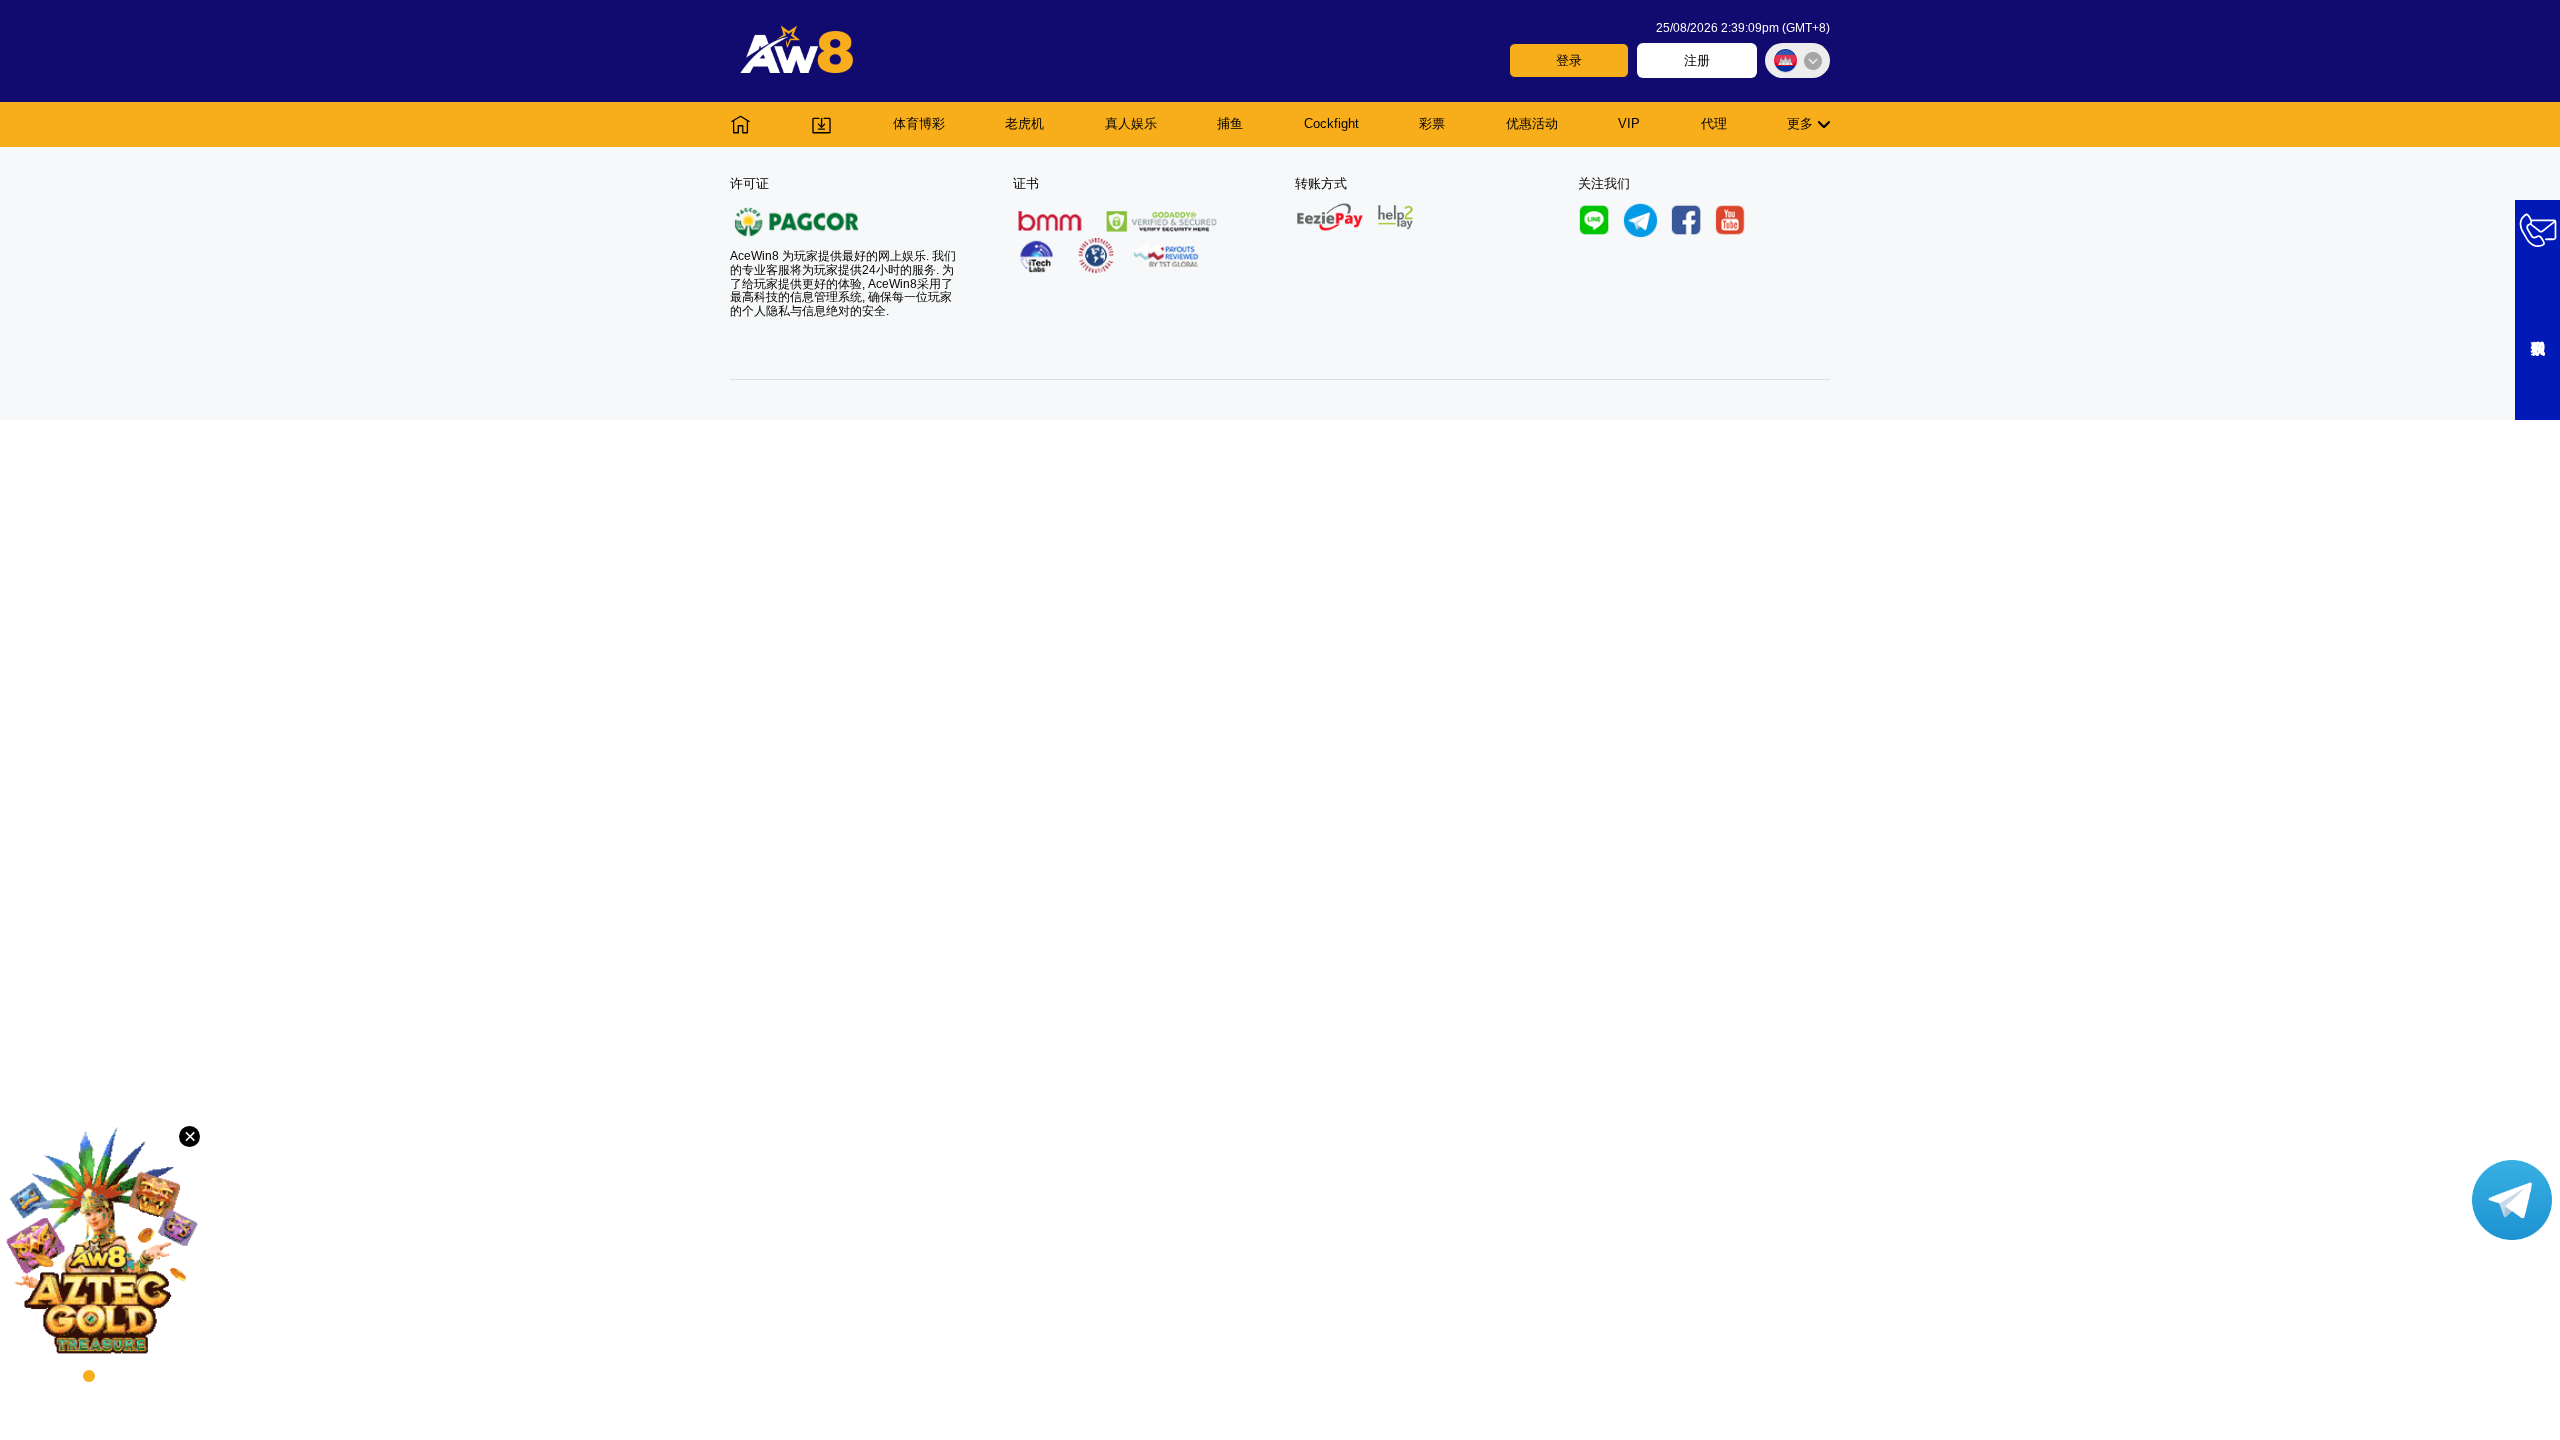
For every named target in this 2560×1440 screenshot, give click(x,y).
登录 (1569, 60)
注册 (1697, 60)
